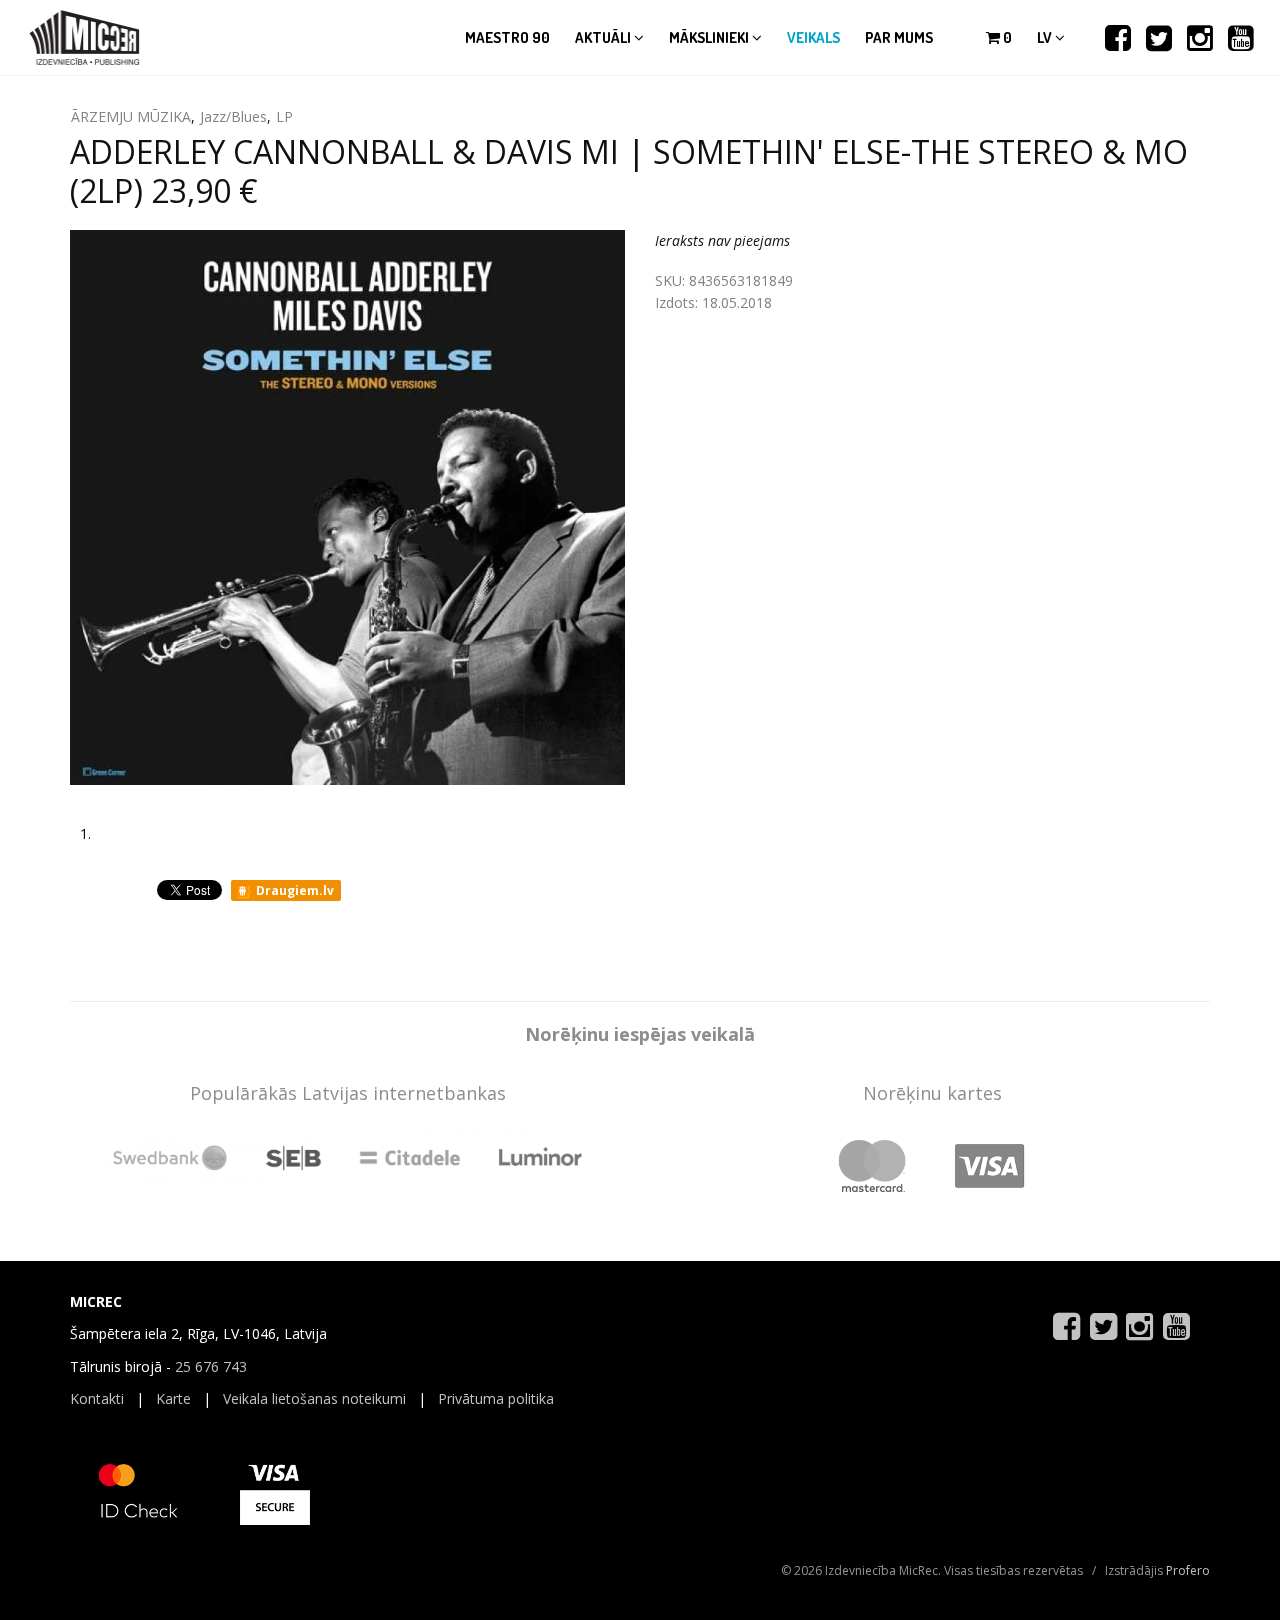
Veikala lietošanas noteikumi (314, 1398)
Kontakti (97, 1398)
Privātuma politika (496, 1398)
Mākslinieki (710, 37)
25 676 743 (211, 1366)
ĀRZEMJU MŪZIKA (131, 116)
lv (1046, 37)
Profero (1188, 1570)
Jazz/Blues (233, 116)
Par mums (899, 37)
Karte (173, 1398)
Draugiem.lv (293, 890)
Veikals (813, 37)
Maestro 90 (507, 37)
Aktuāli (604, 37)
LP (284, 116)
